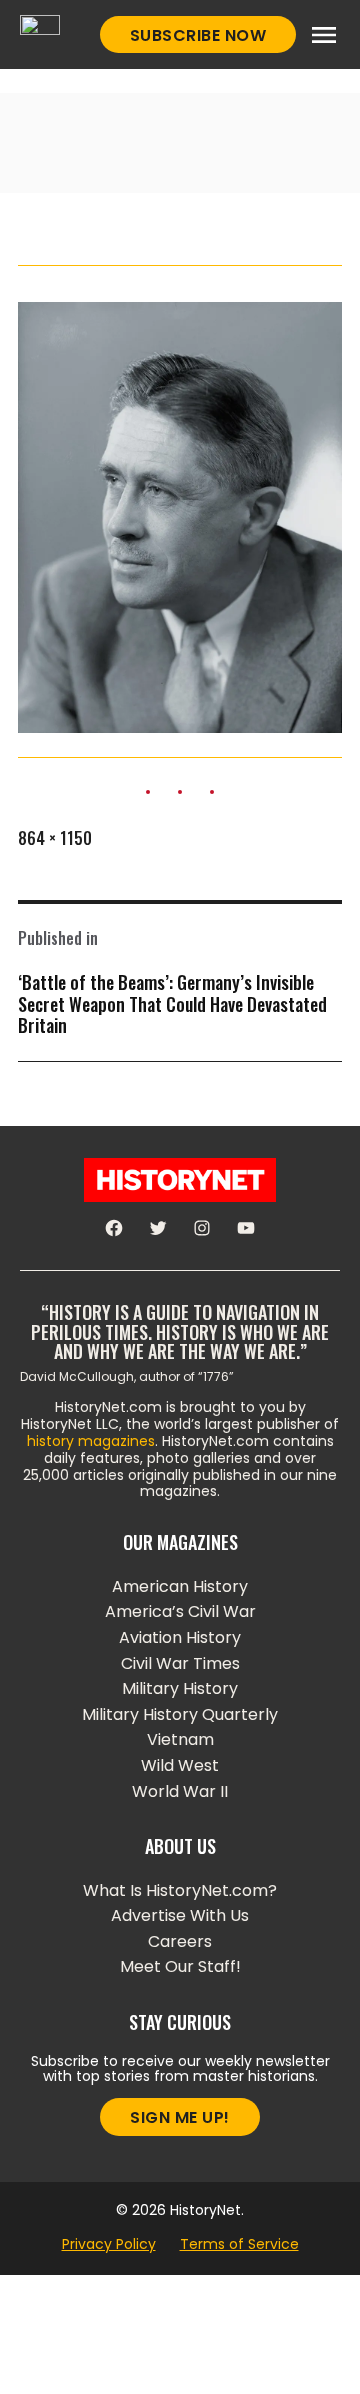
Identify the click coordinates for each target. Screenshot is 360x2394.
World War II (180, 1791)
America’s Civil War (180, 1611)
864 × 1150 (55, 838)
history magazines (91, 1441)
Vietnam (180, 1739)
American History (180, 1586)
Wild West (180, 1765)
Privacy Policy (109, 2244)
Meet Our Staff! (180, 1966)
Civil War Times (180, 1663)
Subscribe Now (198, 35)
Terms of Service (239, 2244)
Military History (180, 1688)
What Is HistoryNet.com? (180, 1890)
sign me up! (180, 2117)
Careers (180, 1941)
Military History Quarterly (180, 1714)
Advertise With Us (180, 1915)
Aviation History (180, 1637)
